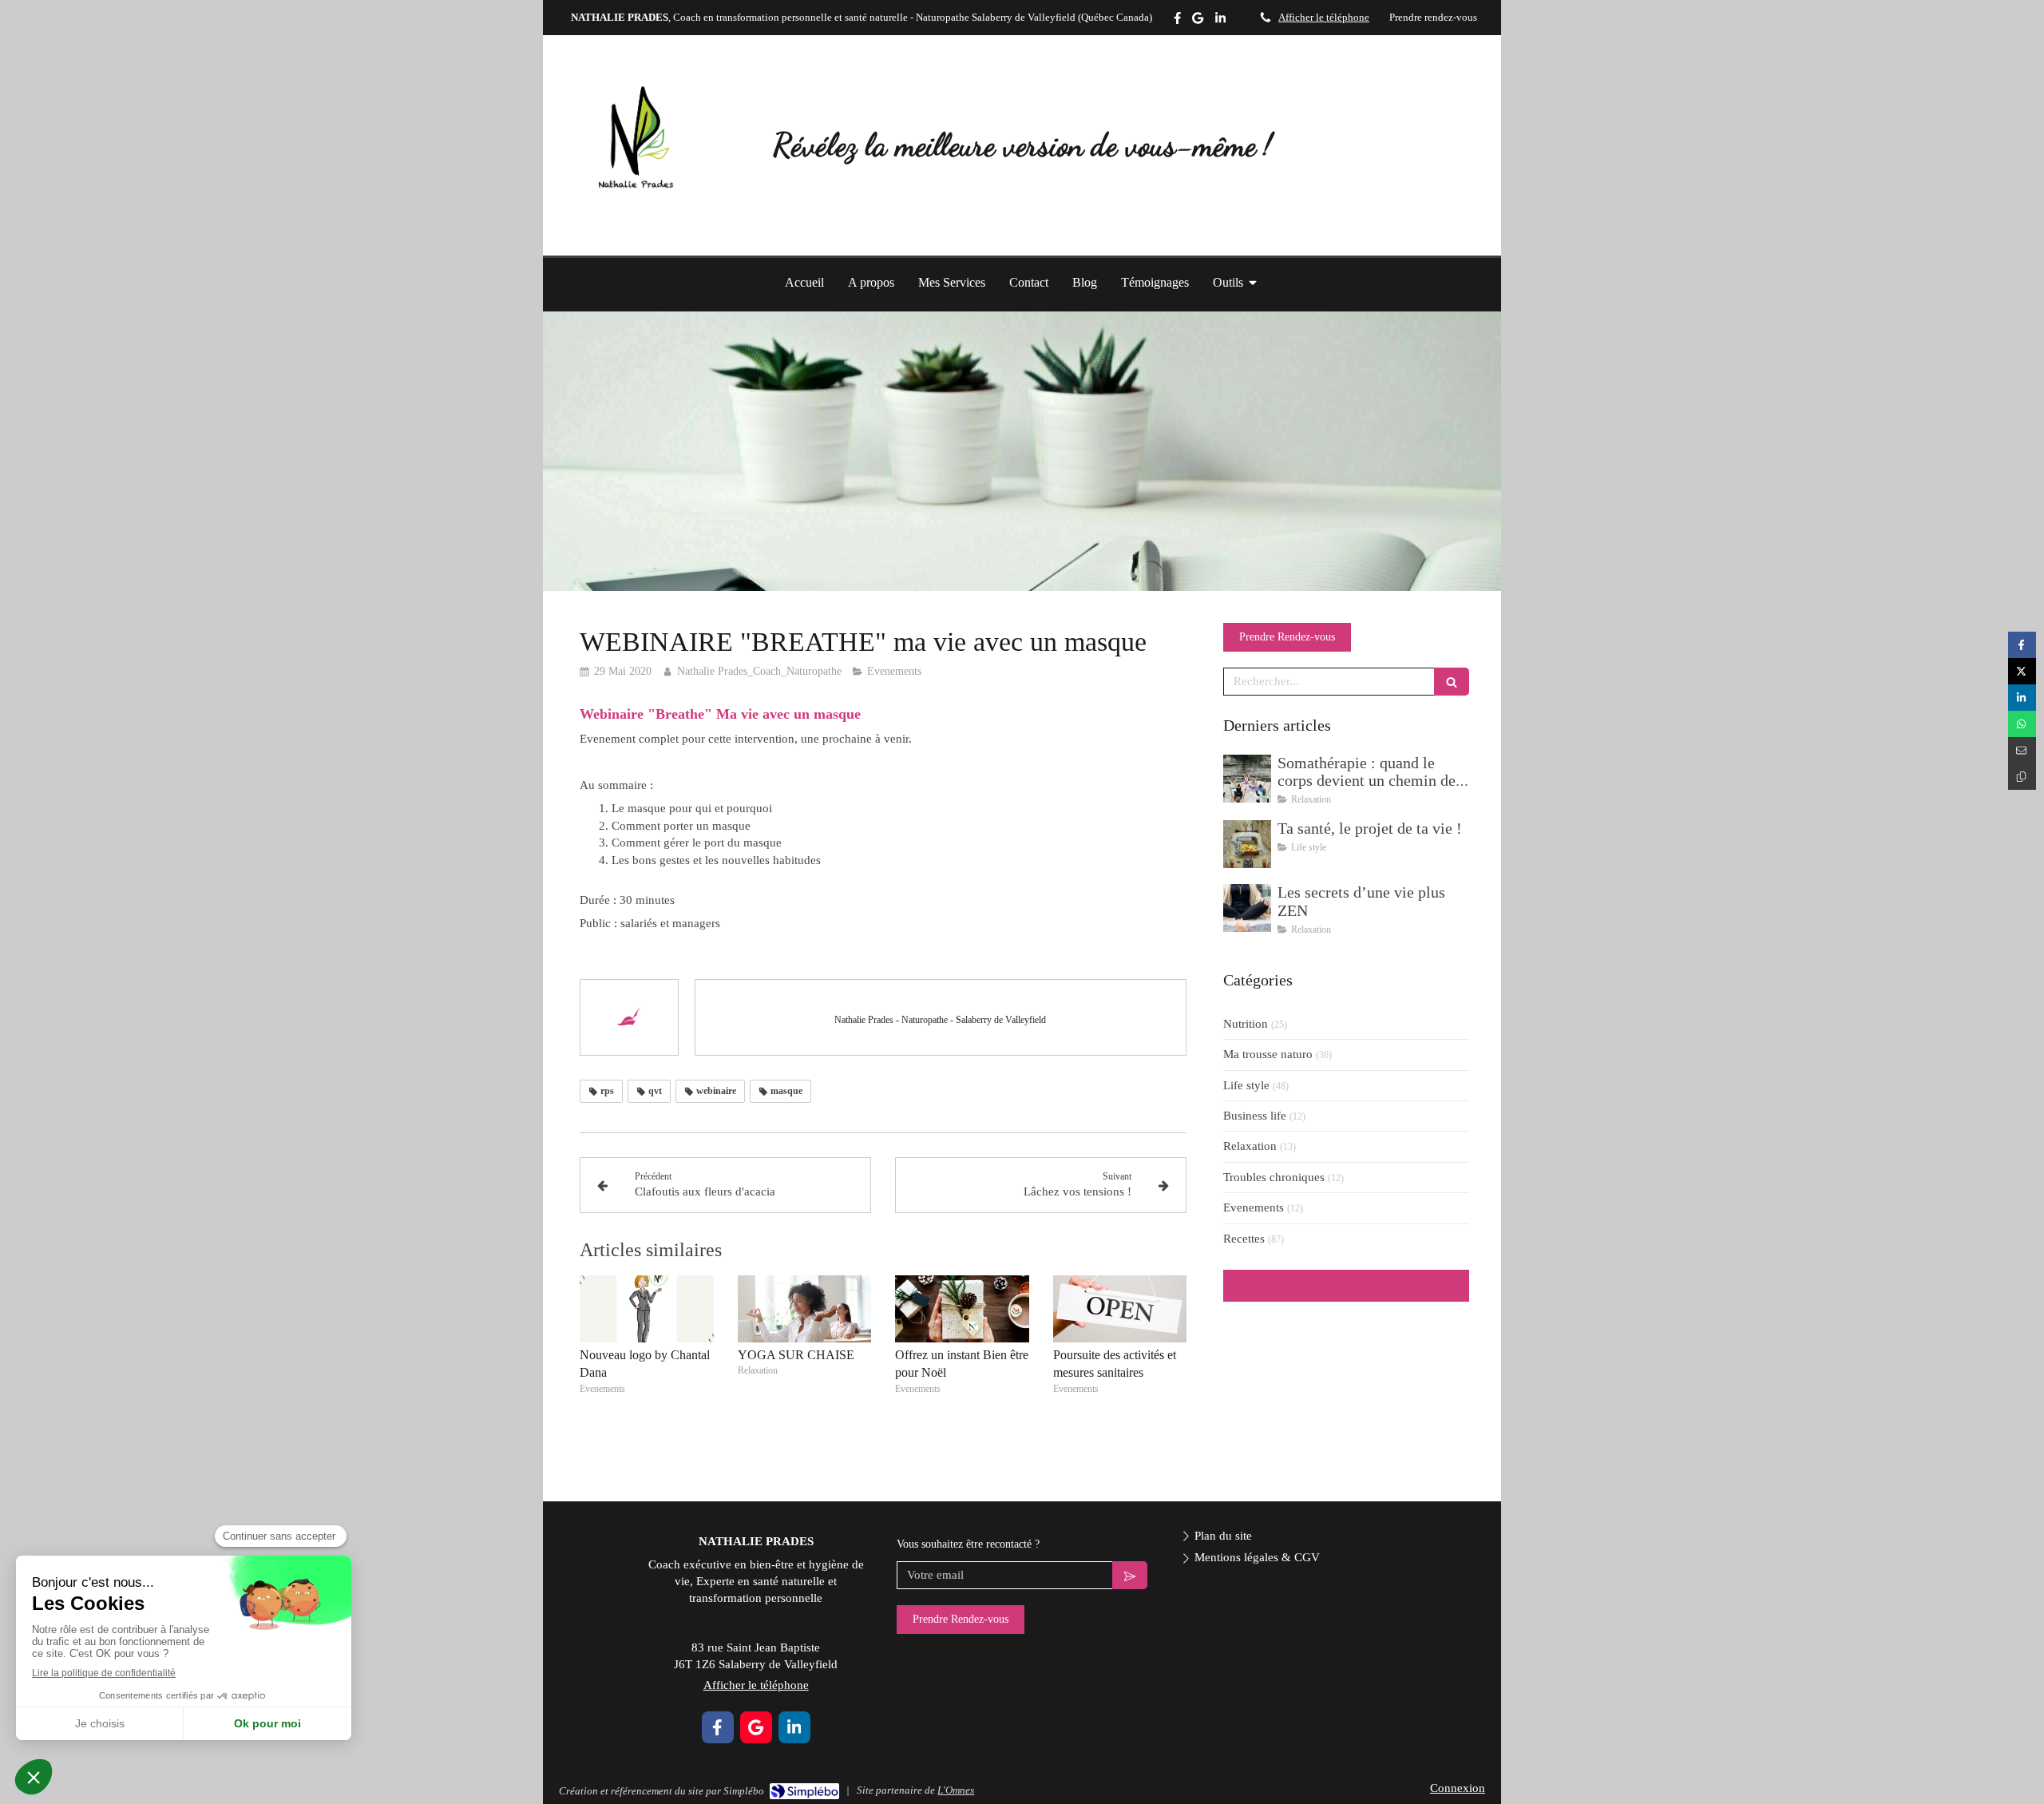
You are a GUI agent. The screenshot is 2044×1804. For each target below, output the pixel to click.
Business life (1255, 1116)
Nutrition (1246, 1024)
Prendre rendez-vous (1433, 18)
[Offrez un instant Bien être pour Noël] (962, 1309)
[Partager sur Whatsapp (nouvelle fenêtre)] (2022, 724)
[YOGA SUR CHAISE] (805, 1309)
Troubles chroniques (1274, 1177)
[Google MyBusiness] (1198, 21)
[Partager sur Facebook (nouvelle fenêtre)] (2022, 645)
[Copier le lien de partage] (2022, 777)
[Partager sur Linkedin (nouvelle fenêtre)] (2022, 698)
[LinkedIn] (1220, 21)
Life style (1246, 1085)
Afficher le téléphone (1324, 18)
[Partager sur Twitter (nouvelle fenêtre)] (2022, 671)
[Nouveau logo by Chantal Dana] (647, 1309)
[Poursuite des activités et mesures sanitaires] (1120, 1309)
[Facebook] (1177, 21)
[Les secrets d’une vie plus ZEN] (1247, 908)
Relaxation (1250, 1146)
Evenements (1254, 1207)
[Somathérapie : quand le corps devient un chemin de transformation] (1247, 779)
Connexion (1458, 1788)
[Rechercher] (1452, 682)
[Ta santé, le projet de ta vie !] (1247, 844)
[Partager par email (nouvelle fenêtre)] (2022, 750)
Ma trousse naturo (1268, 1054)
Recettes (1244, 1239)
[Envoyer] (1130, 1575)
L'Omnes (956, 1790)
